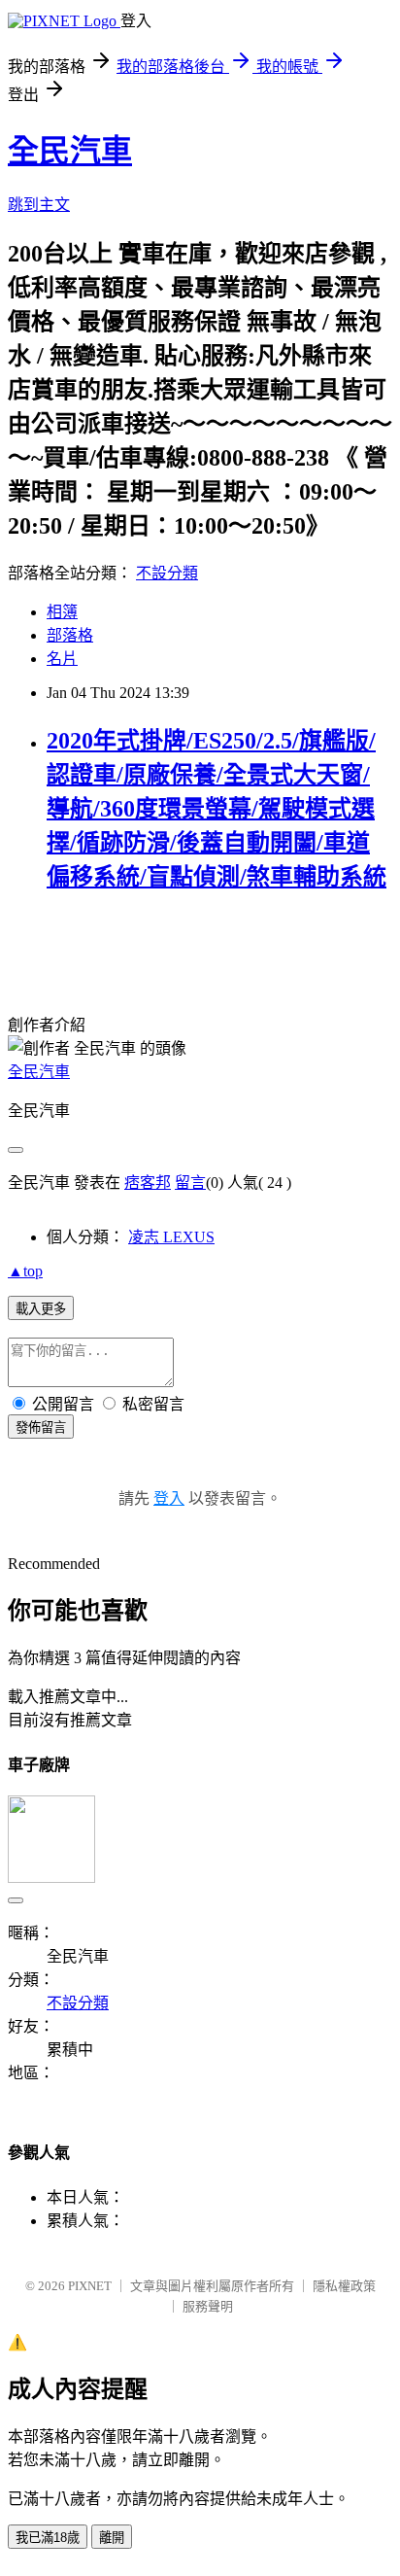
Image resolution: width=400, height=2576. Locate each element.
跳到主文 (39, 205)
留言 (190, 1183)
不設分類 (167, 573)
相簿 (62, 612)
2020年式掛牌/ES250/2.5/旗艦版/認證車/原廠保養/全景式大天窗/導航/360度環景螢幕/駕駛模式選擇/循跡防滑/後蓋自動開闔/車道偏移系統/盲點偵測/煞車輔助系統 (217, 809)
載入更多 (41, 1309)
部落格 (70, 635)
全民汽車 (70, 151)
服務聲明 (208, 2306)
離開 (112, 2538)
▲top (25, 1271)
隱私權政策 (344, 2286)
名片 (62, 659)
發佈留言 (41, 1427)
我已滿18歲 (48, 2538)
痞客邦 (148, 1183)
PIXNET (90, 2286)
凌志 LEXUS (171, 1237)
